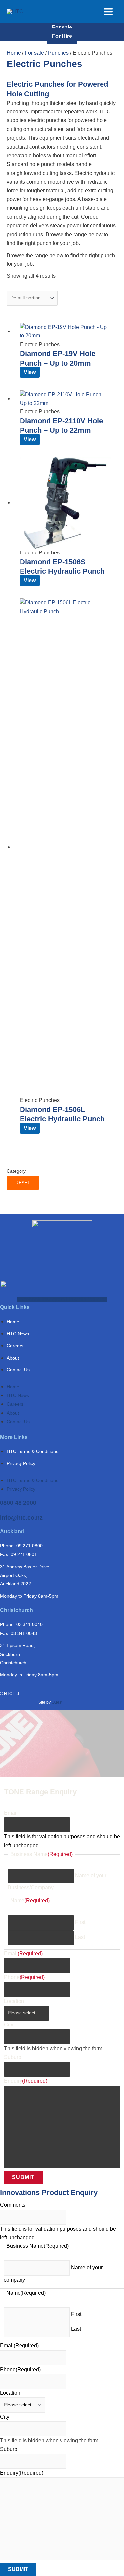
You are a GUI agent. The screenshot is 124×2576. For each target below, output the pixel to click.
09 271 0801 (24, 1554)
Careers (15, 1346)
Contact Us (18, 1370)
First (80, 1922)
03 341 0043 (24, 1633)
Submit (23, 2177)
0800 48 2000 (18, 1503)
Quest (57, 1702)
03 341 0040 (29, 1624)
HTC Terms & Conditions (32, 1451)
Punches (58, 53)
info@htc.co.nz (21, 1518)
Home (14, 53)
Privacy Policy (21, 1463)
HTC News (18, 1334)
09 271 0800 (29, 1546)
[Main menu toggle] (108, 12)
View (30, 372)
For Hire (62, 36)
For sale (62, 27)
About (13, 1358)
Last (80, 1937)
